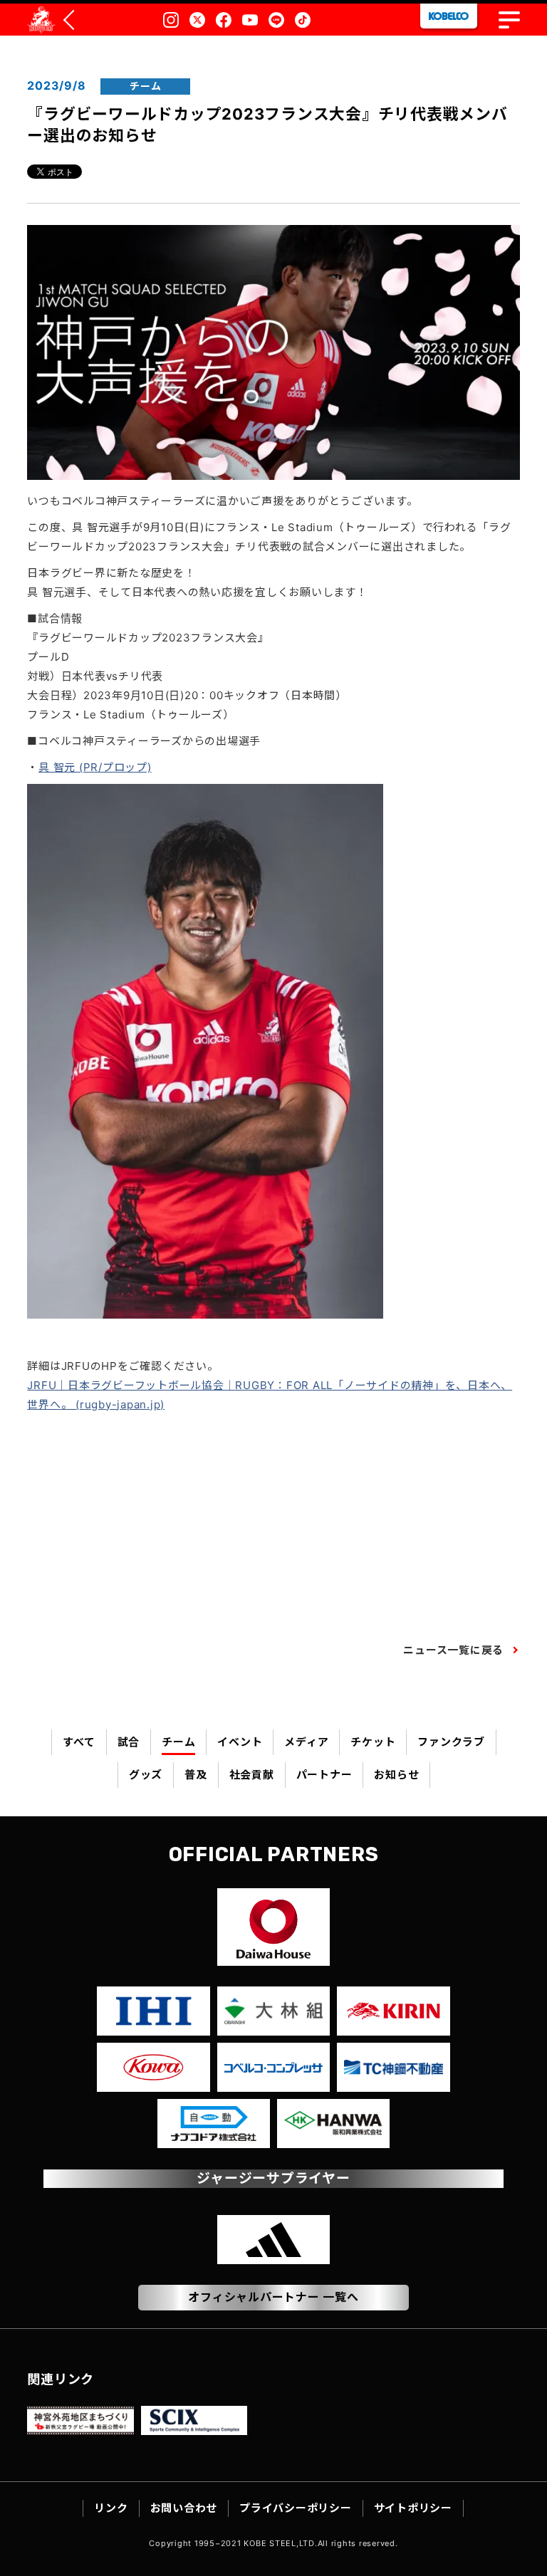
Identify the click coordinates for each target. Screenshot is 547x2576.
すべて (79, 1742)
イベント (240, 1742)
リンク (111, 2508)
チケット (373, 1742)
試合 (129, 1742)
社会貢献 (252, 1775)
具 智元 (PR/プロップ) (95, 767)
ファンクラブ (451, 1742)
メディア (306, 1742)
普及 (196, 1775)
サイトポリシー (413, 2508)
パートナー (324, 1775)
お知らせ (396, 1775)
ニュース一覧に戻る (453, 1650)
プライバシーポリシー (296, 2508)
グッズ (146, 1775)
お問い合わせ (184, 2508)
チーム (178, 1742)
